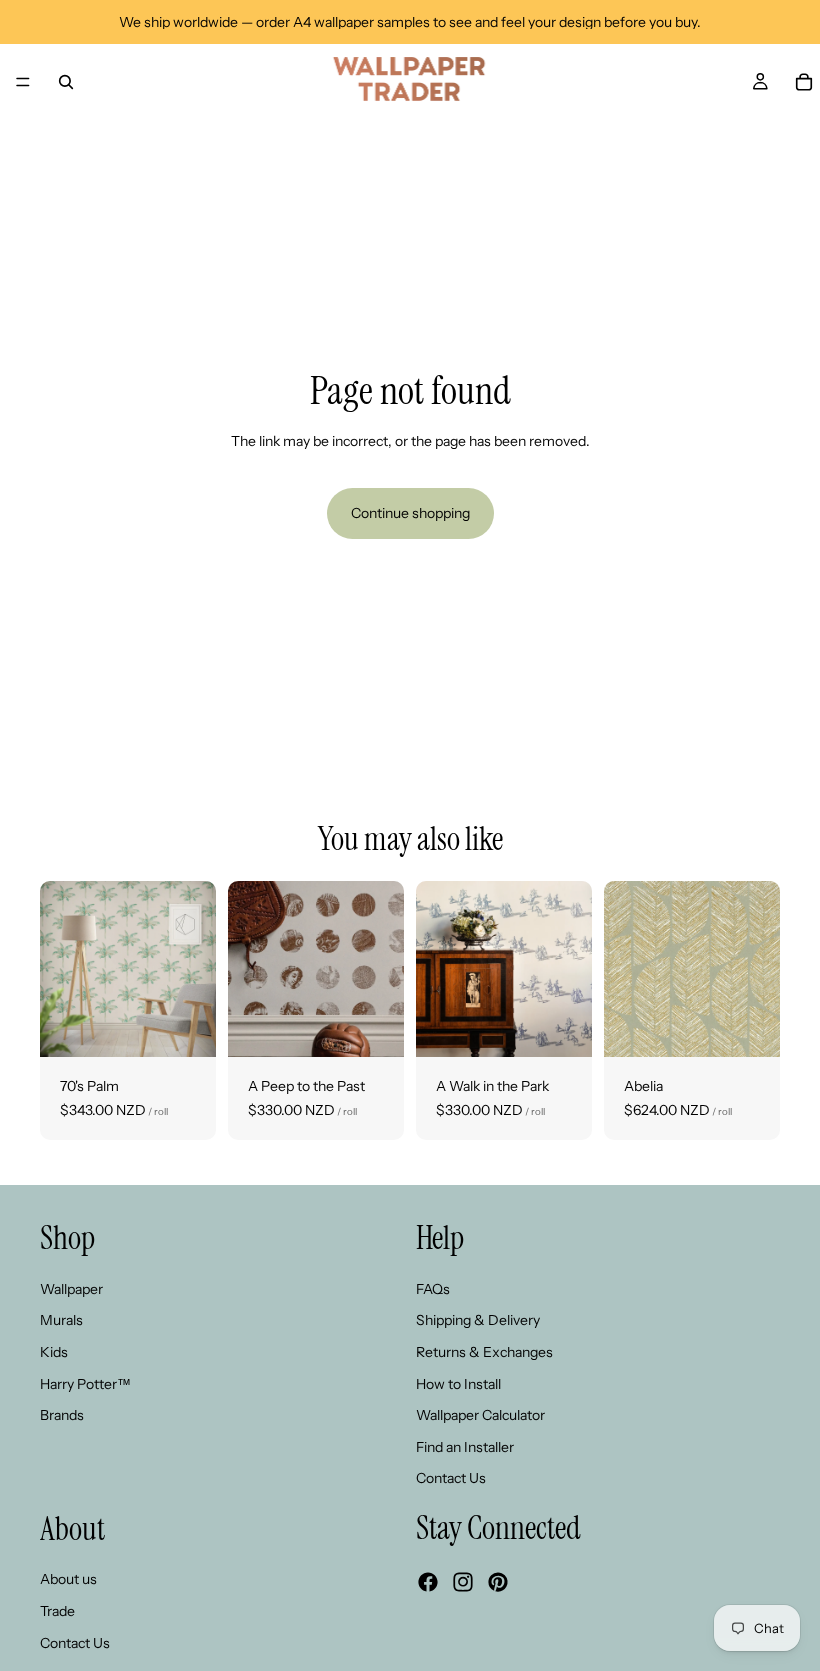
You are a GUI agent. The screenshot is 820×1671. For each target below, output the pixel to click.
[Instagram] (463, 1582)
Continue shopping (410, 513)
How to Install (458, 1384)
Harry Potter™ (85, 1384)
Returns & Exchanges (484, 1352)
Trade (57, 1611)
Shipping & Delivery (478, 1321)
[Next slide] (194, 969)
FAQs (433, 1289)
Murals (61, 1321)
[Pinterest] (498, 1582)
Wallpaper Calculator (480, 1415)
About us (68, 1580)
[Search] (66, 82)
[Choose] (185, 1026)
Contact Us (451, 1478)
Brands (62, 1415)
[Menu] (23, 82)
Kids (54, 1352)
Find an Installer (465, 1447)
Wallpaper (71, 1289)
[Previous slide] (62, 969)
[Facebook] (428, 1582)
